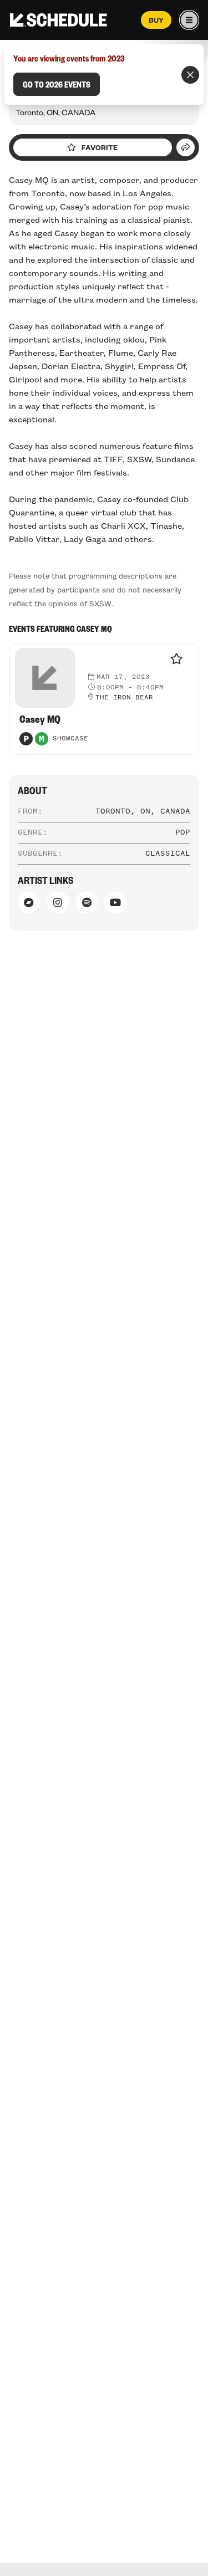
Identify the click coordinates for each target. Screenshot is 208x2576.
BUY (156, 20)
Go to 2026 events (57, 84)
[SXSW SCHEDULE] (59, 20)
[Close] (190, 75)
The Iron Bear (124, 698)
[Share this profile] (186, 147)
